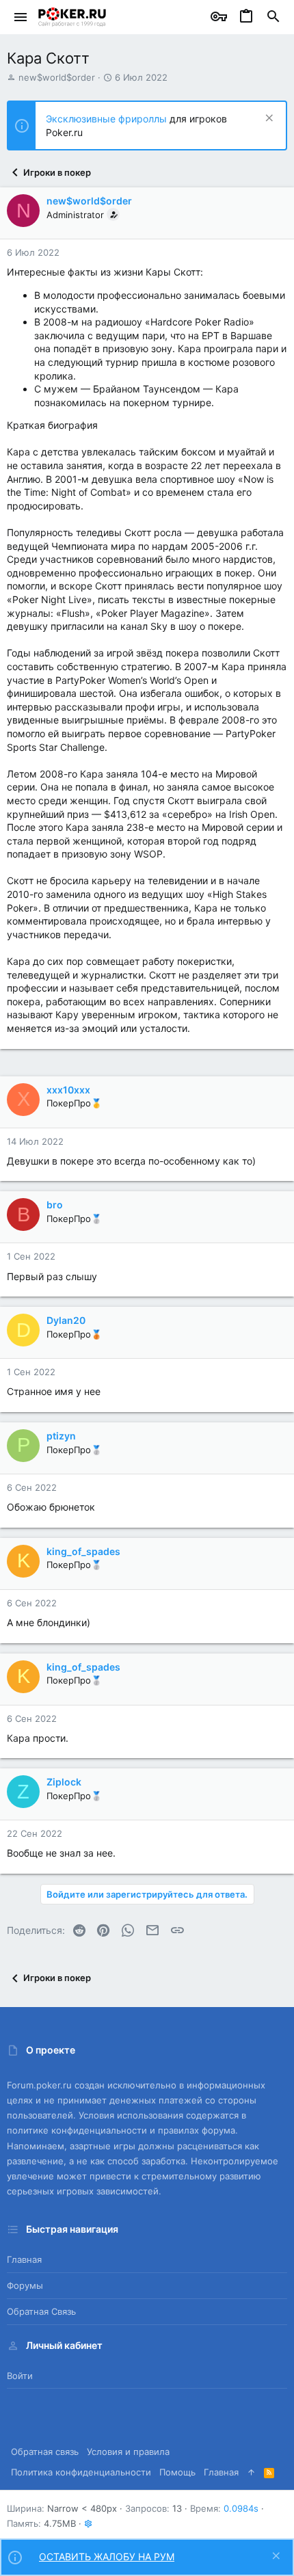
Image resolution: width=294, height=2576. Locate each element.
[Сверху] (251, 2472)
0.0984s (241, 2508)
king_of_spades (83, 1551)
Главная (24, 2259)
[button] (21, 17)
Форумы (25, 2285)
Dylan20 (66, 1320)
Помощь (177, 2472)
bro (55, 1205)
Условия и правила (128, 2452)
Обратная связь (41, 2311)
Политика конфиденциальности (81, 2472)
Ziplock (64, 1782)
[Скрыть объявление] (268, 119)
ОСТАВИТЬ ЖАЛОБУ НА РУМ (107, 2557)
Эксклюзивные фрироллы (108, 119)
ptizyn (61, 1436)
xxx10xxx (68, 1090)
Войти (20, 2376)
